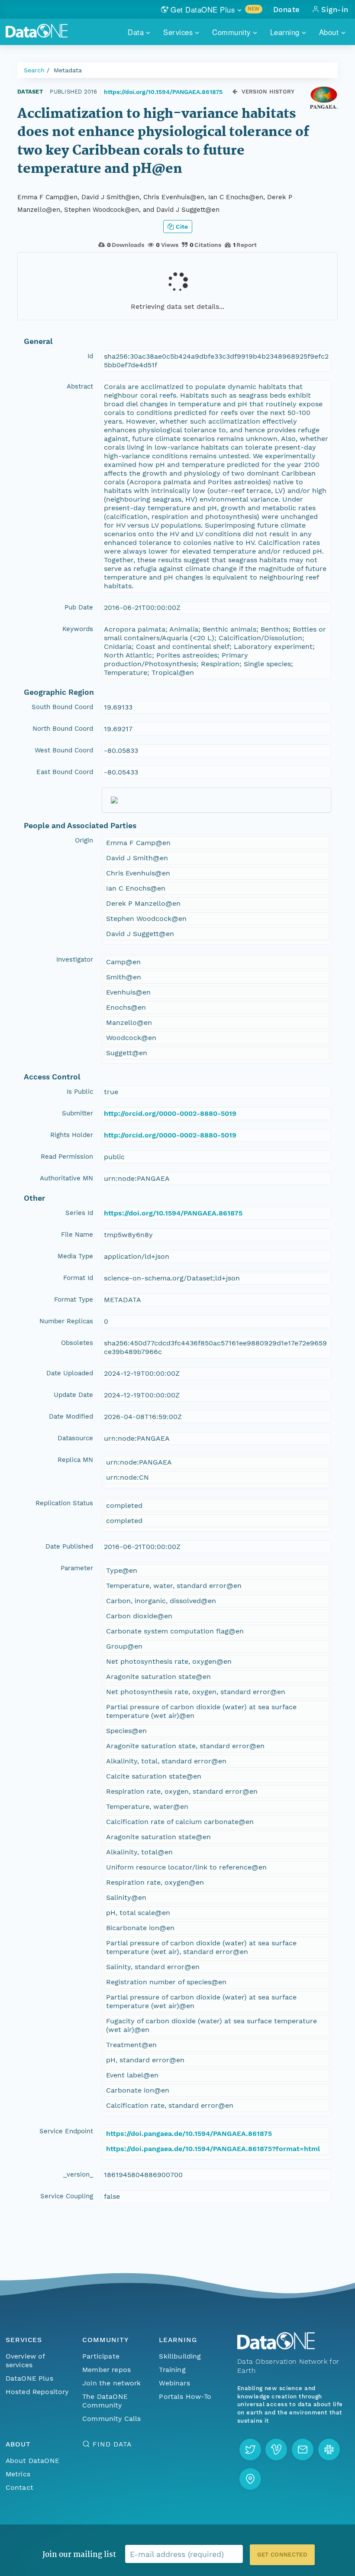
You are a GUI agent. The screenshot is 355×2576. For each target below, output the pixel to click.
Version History (268, 92)
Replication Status (64, 1503)
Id (90, 356)
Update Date (73, 1395)
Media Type (75, 1256)
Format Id (78, 1278)
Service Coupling (67, 2196)
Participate (101, 2356)
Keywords (78, 629)
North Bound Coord (63, 729)
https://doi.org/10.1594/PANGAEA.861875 (163, 92)
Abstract (80, 386)
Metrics (18, 2474)
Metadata (68, 70)
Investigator (75, 959)
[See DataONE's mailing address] (250, 2479)
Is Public (80, 1092)
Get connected (282, 2555)
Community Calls (111, 2419)
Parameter (77, 1568)
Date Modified (71, 1416)
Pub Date (79, 607)
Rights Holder (72, 1135)
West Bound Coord (64, 750)
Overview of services (25, 2361)
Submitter (77, 1113)
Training (172, 2370)
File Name (77, 1235)
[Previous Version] (235, 92)
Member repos (106, 2370)
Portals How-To (185, 2396)
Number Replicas (66, 1321)
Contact (19, 2487)
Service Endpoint (66, 2131)
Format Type (74, 1299)
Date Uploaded (70, 1373)
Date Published (69, 1546)
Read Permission (67, 1157)
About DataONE (32, 2461)
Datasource (75, 1438)
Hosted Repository (37, 2392)
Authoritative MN (66, 1178)
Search (34, 70)
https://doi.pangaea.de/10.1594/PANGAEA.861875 (189, 2134)
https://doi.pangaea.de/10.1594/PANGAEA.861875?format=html (213, 2149)
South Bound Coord (62, 707)
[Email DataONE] (303, 2450)
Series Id (79, 1213)
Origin (84, 840)
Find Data (112, 2444)
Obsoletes (77, 1343)
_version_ (78, 2174)
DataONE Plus (29, 2378)
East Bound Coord (65, 772)
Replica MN (75, 1460)
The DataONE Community (105, 2401)
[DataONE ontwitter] (250, 2450)
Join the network (112, 2383)
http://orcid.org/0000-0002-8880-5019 (170, 1113)
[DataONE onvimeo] (276, 2450)
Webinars (174, 2383)
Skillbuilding (180, 2356)
